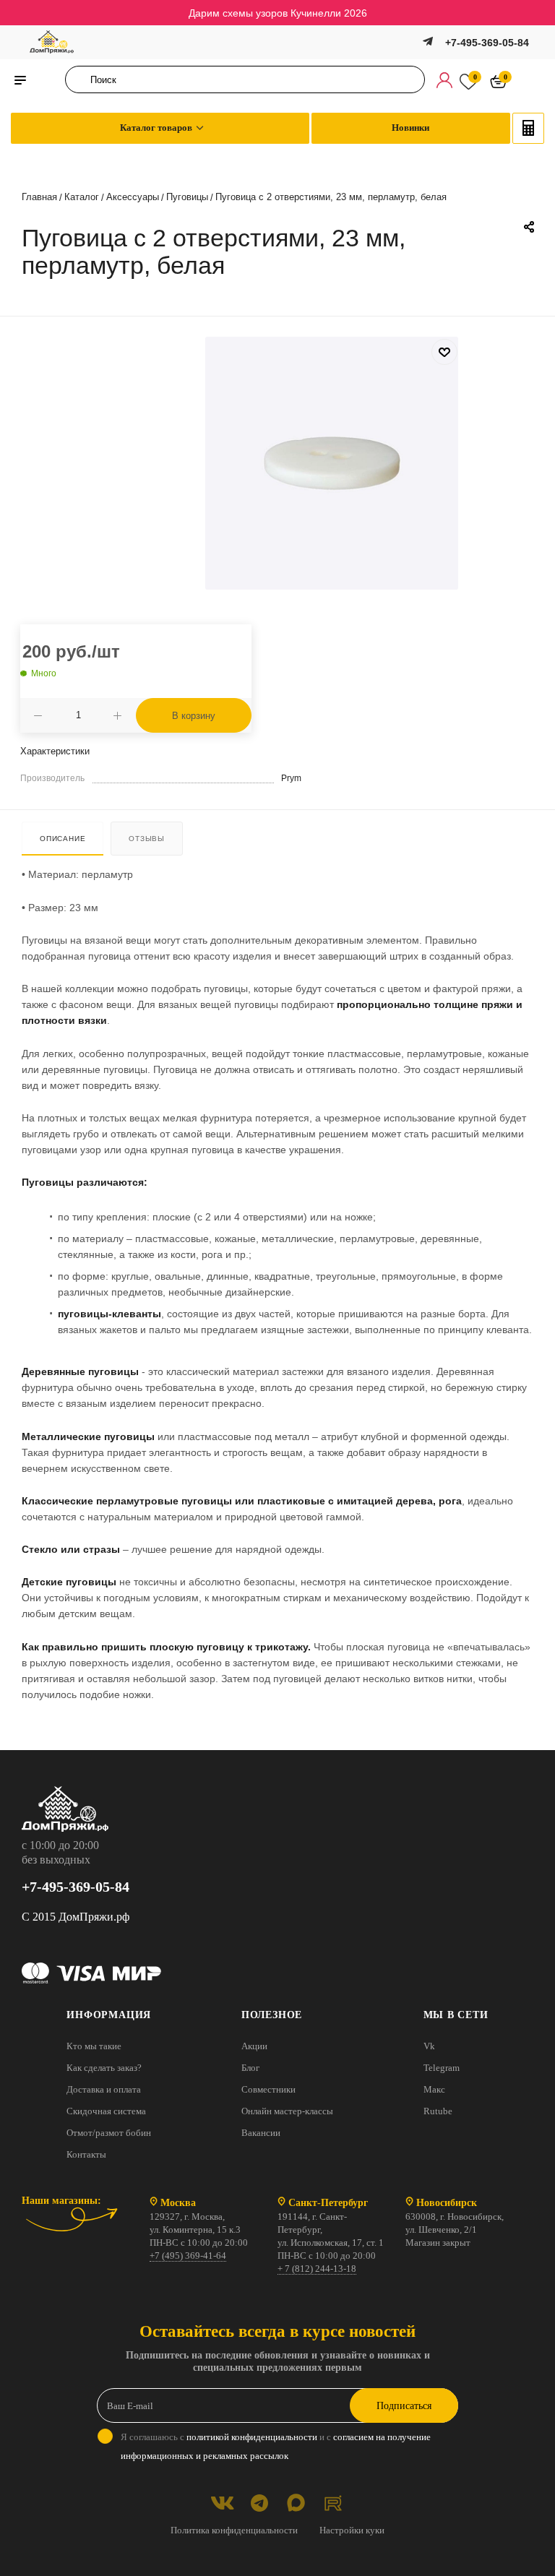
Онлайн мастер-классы (287, 2111)
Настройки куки (352, 2530)
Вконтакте (222, 2503)
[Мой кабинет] (444, 79)
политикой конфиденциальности (252, 2437)
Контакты (86, 2154)
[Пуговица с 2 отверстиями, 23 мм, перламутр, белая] (332, 463)
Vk (429, 2046)
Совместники (268, 2089)
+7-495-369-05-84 (487, 43)
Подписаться (404, 2406)
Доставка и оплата (104, 2089)
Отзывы (147, 839)
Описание (63, 839)
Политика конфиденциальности (234, 2530)
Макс (434, 2089)
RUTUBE (333, 2503)
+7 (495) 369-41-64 (188, 2256)
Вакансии (261, 2133)
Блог (250, 2068)
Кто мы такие (94, 2046)
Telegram (442, 2068)
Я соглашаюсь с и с (276, 2446)
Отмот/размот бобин (109, 2133)
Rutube (438, 2111)
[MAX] (296, 2503)
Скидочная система (106, 2111)
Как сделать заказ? (104, 2068)
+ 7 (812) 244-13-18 (317, 2269)
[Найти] (81, 79)
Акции (254, 2046)
